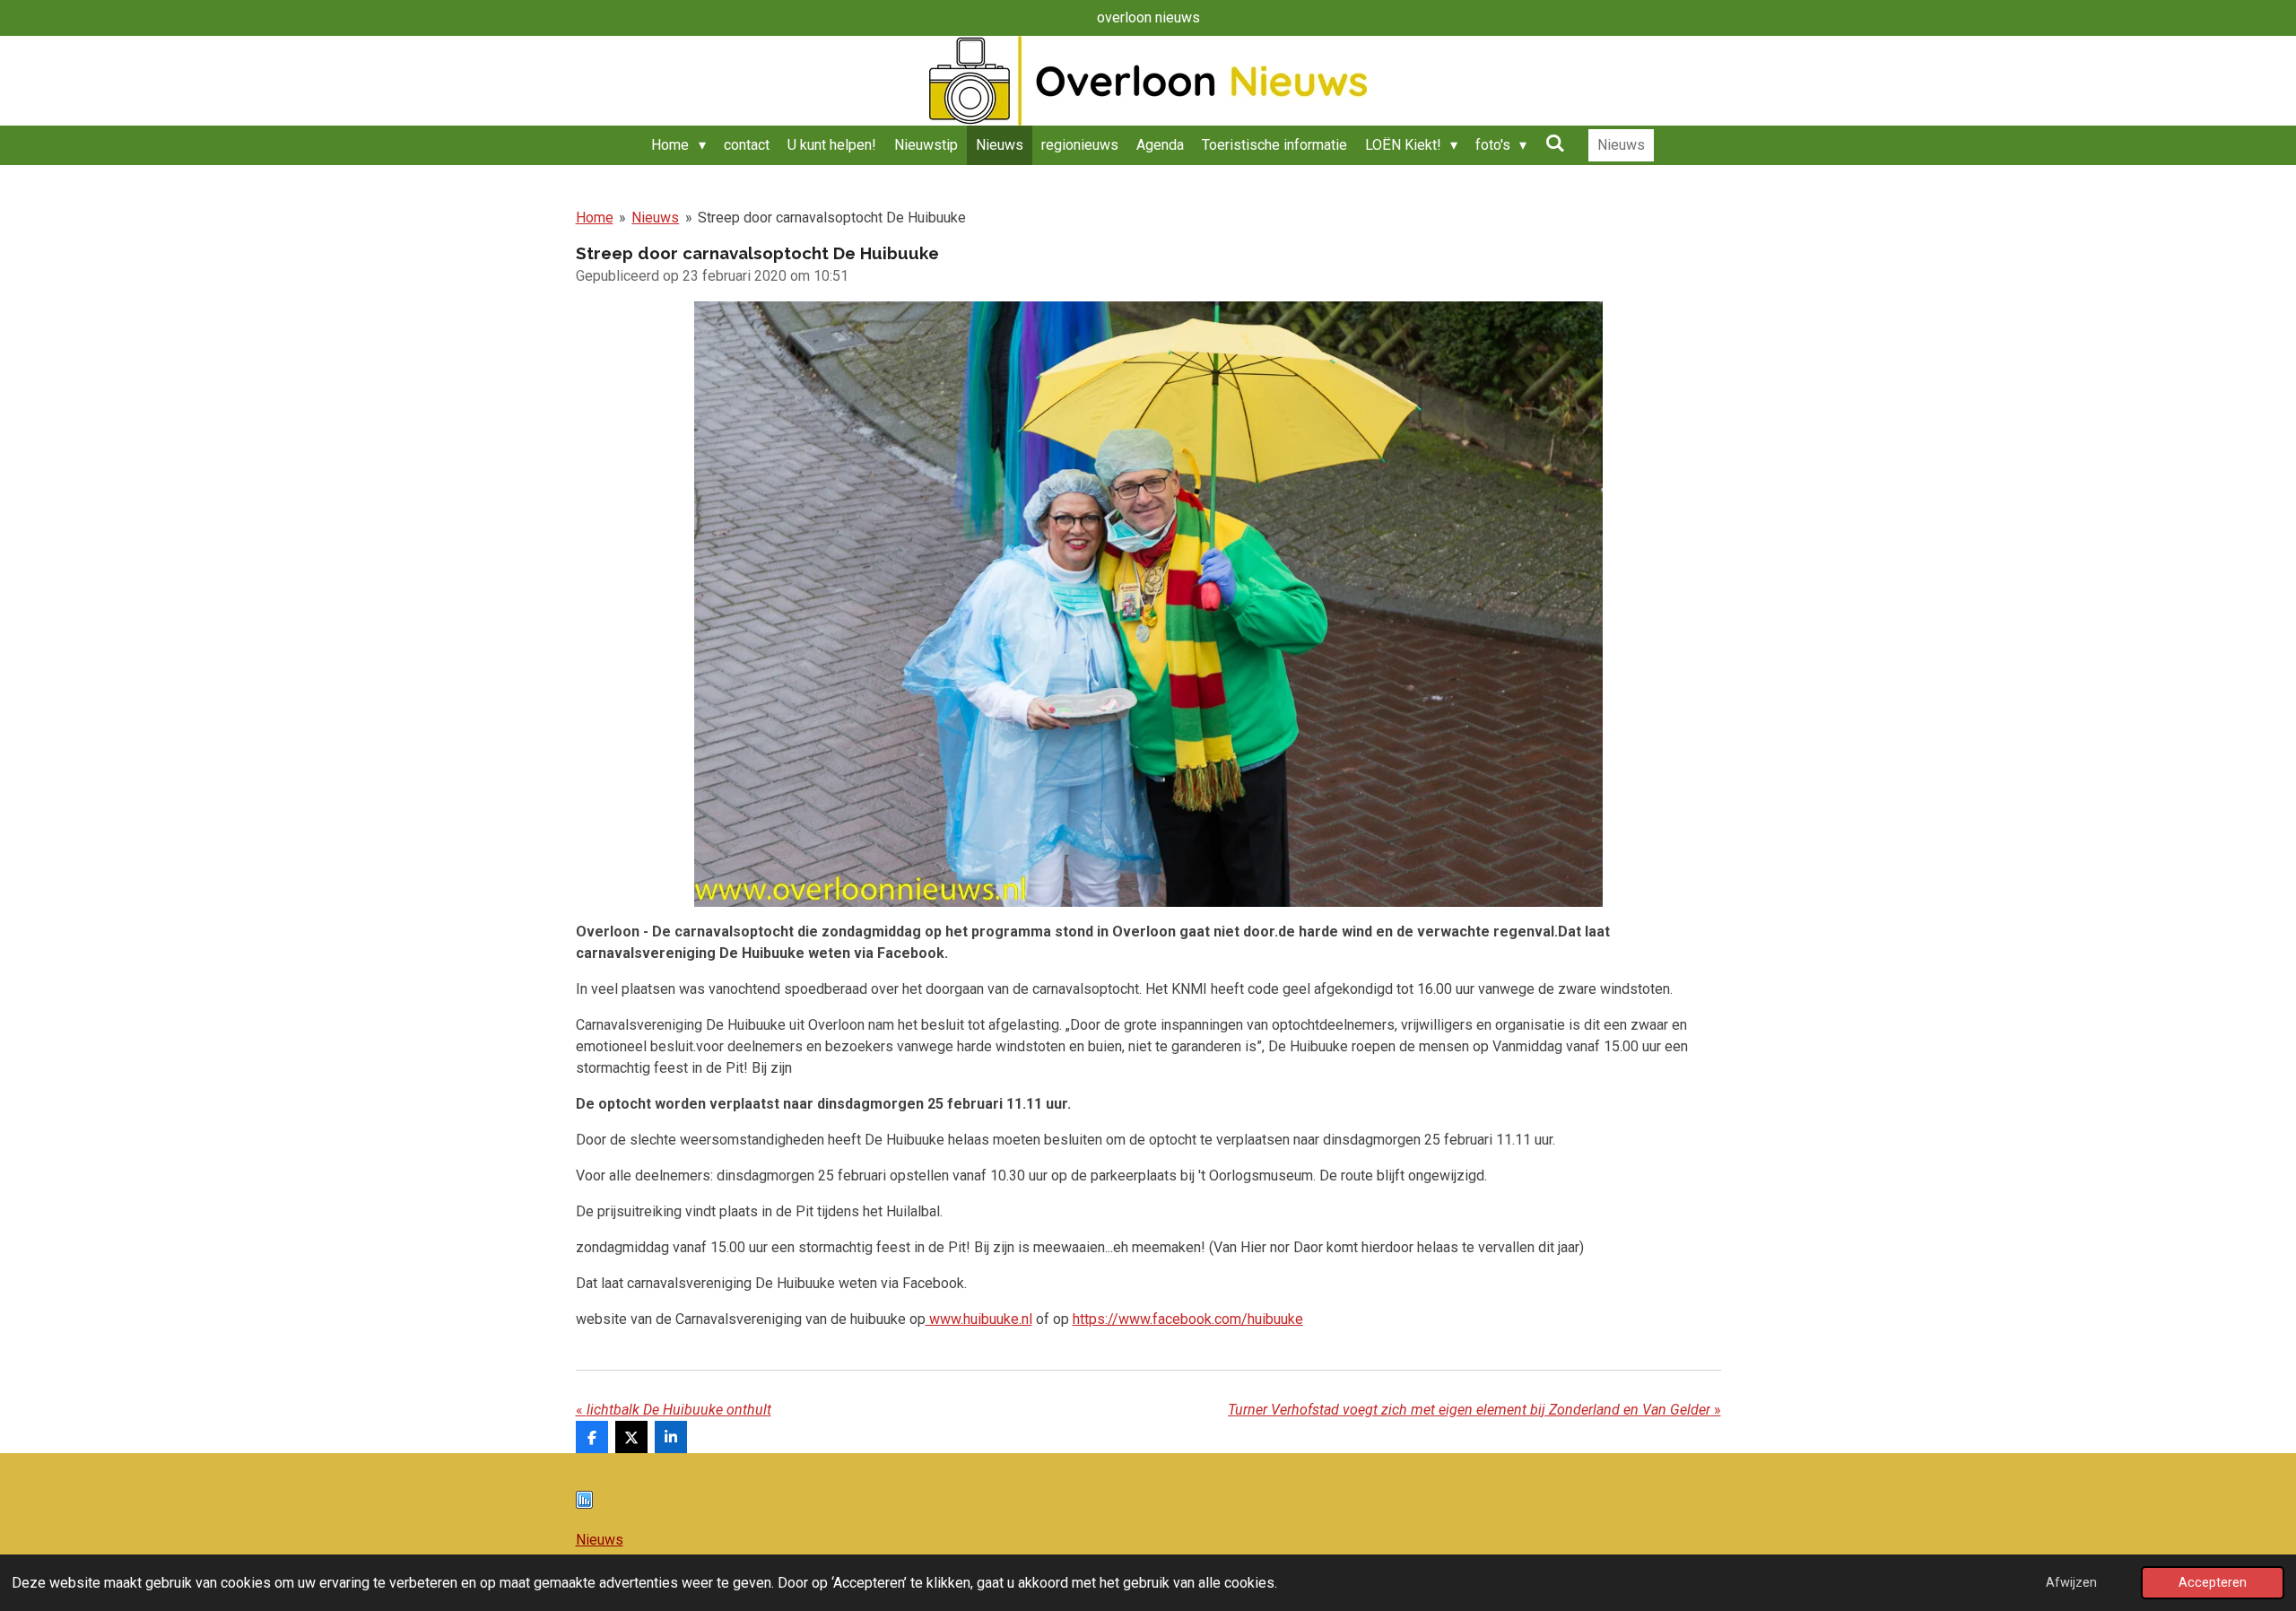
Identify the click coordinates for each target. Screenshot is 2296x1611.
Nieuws (655, 218)
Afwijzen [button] (2071, 1583)
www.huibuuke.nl (979, 1319)
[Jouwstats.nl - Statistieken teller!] (584, 1504)
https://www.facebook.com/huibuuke (1188, 1319)
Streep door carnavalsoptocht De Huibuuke (832, 218)
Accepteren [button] (2213, 1583)
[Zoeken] (1554, 143)
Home (595, 218)
